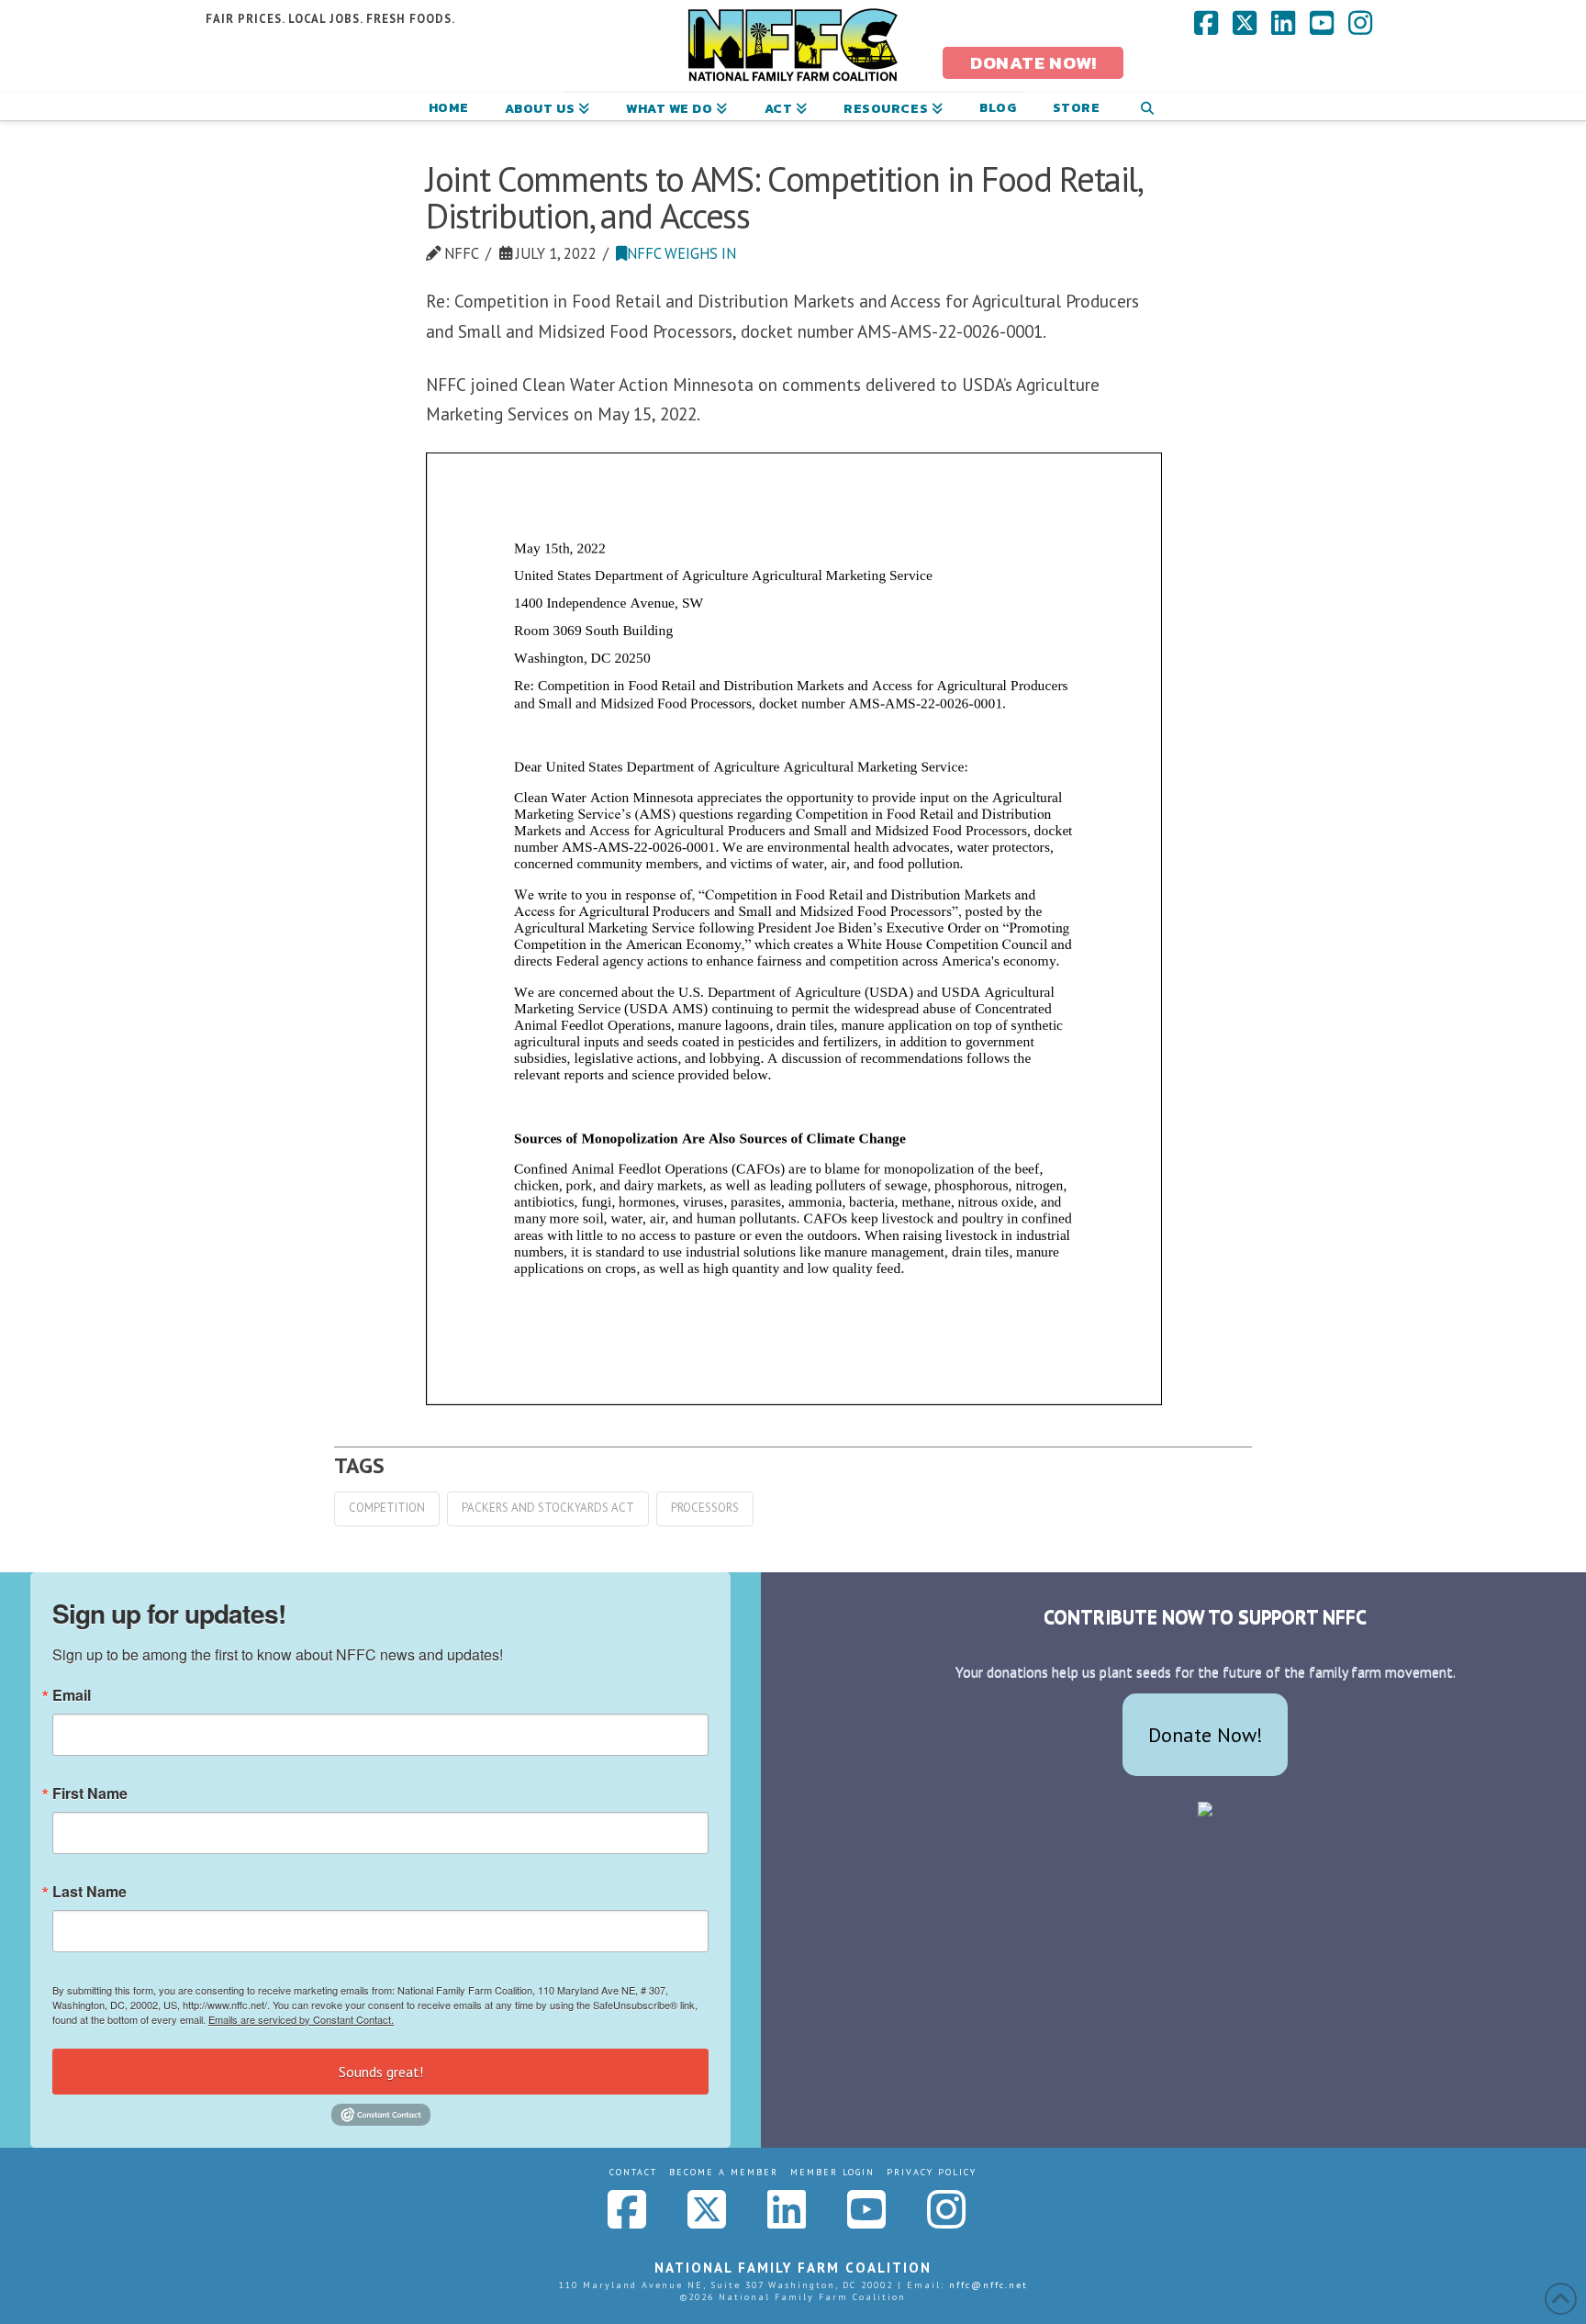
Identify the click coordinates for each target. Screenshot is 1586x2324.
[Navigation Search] (1147, 106)
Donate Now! (1206, 1735)
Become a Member (724, 2172)
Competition (387, 1508)
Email (72, 1695)
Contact (633, 2172)
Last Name (89, 1892)
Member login (832, 2172)
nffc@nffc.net (988, 2285)
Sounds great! (381, 2072)
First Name (90, 1793)
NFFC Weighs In (681, 253)
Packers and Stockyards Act (548, 1508)
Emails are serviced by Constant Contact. (301, 2019)
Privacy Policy (932, 2172)
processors (705, 1508)
